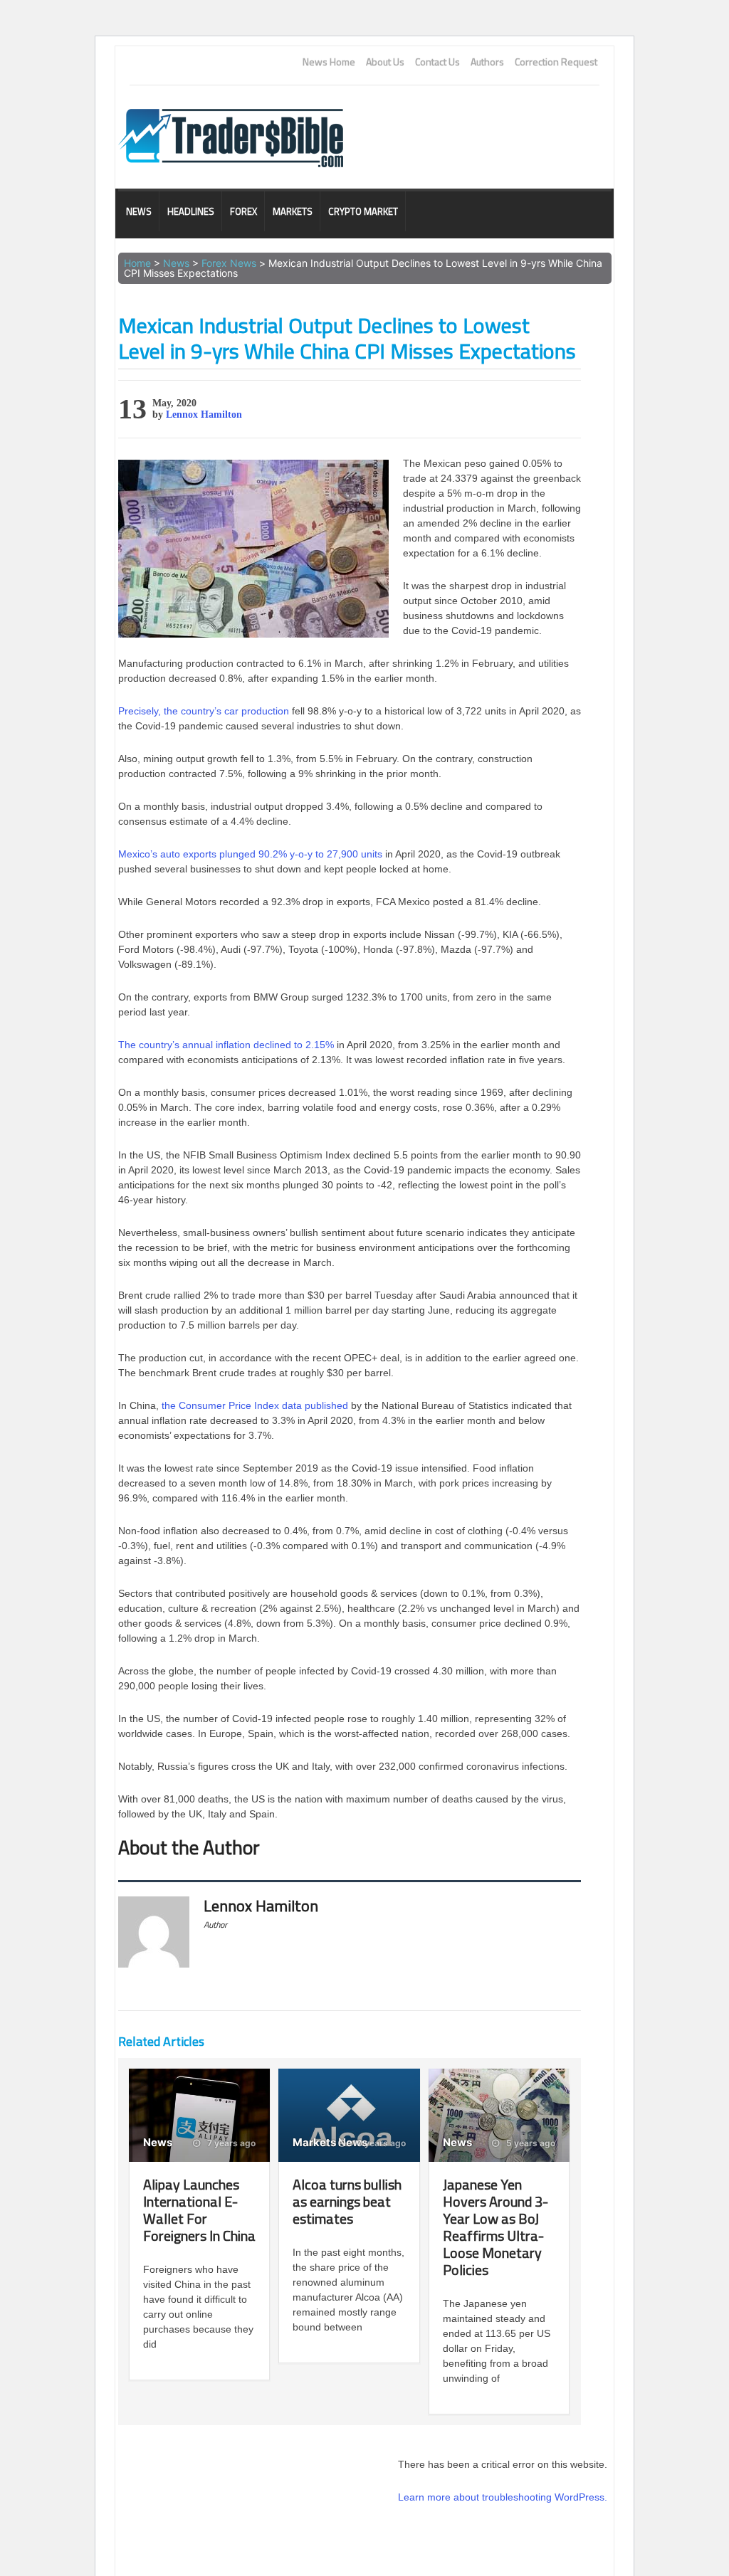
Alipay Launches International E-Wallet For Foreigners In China (199, 2210)
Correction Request (556, 62)
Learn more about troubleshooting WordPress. (503, 2497)
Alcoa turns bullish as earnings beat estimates (347, 2201)
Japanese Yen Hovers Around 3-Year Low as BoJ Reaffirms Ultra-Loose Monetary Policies (495, 2227)
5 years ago (530, 2143)
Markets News (330, 2142)
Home (137, 263)
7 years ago (230, 2143)
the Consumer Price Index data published (255, 1405)
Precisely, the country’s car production (204, 711)
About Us (385, 62)
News (139, 211)
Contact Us (437, 62)
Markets (293, 211)
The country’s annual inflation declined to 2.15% (226, 1045)
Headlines (191, 211)
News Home (329, 62)
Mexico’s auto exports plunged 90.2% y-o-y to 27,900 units (250, 854)
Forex (243, 211)
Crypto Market (363, 211)
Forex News (229, 263)
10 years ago (378, 2143)
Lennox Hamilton (204, 415)
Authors (487, 62)
